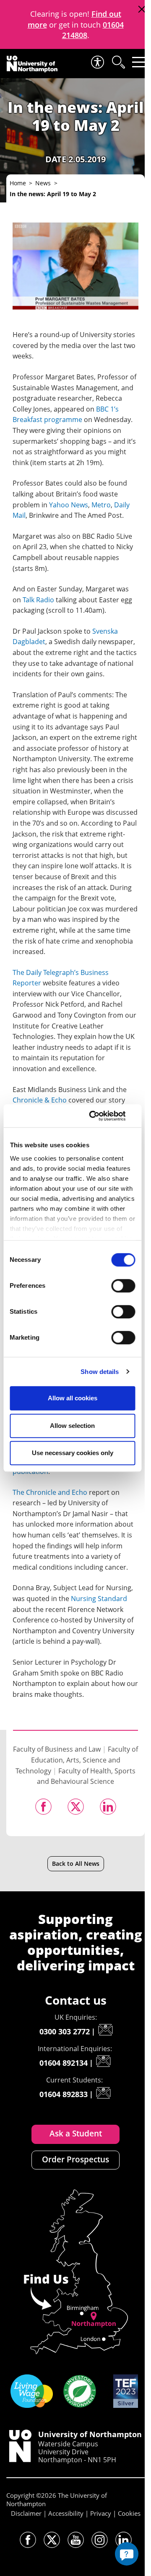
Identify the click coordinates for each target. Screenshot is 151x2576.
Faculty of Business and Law (57, 1749)
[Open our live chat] (127, 2554)
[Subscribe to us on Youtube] (76, 2540)
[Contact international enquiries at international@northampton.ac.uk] (103, 2061)
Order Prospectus (75, 2159)
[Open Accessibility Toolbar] (97, 62)
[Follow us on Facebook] (28, 2540)
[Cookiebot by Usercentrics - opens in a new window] (101, 1116)
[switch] (123, 1286)
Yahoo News (69, 505)
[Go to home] (32, 64)
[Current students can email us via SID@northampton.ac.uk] (103, 2093)
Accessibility (66, 2513)
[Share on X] (76, 1807)
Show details (100, 1372)
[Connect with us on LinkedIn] (124, 2540)
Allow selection (72, 1426)
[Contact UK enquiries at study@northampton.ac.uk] (105, 2030)
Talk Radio (38, 600)
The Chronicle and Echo (50, 1492)
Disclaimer (26, 2513)
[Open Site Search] (118, 62)
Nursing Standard (99, 1599)
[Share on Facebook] (43, 1807)
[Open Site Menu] (139, 62)
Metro (101, 505)
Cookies (129, 2513)
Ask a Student (76, 2133)
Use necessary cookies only (73, 1453)
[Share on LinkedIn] (108, 1807)
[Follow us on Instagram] (100, 2540)
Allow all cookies (73, 1398)
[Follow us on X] (52, 2540)
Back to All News (76, 1864)
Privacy (101, 2513)
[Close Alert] (142, 9)
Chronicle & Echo (40, 1100)
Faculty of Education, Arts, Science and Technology (77, 1760)
